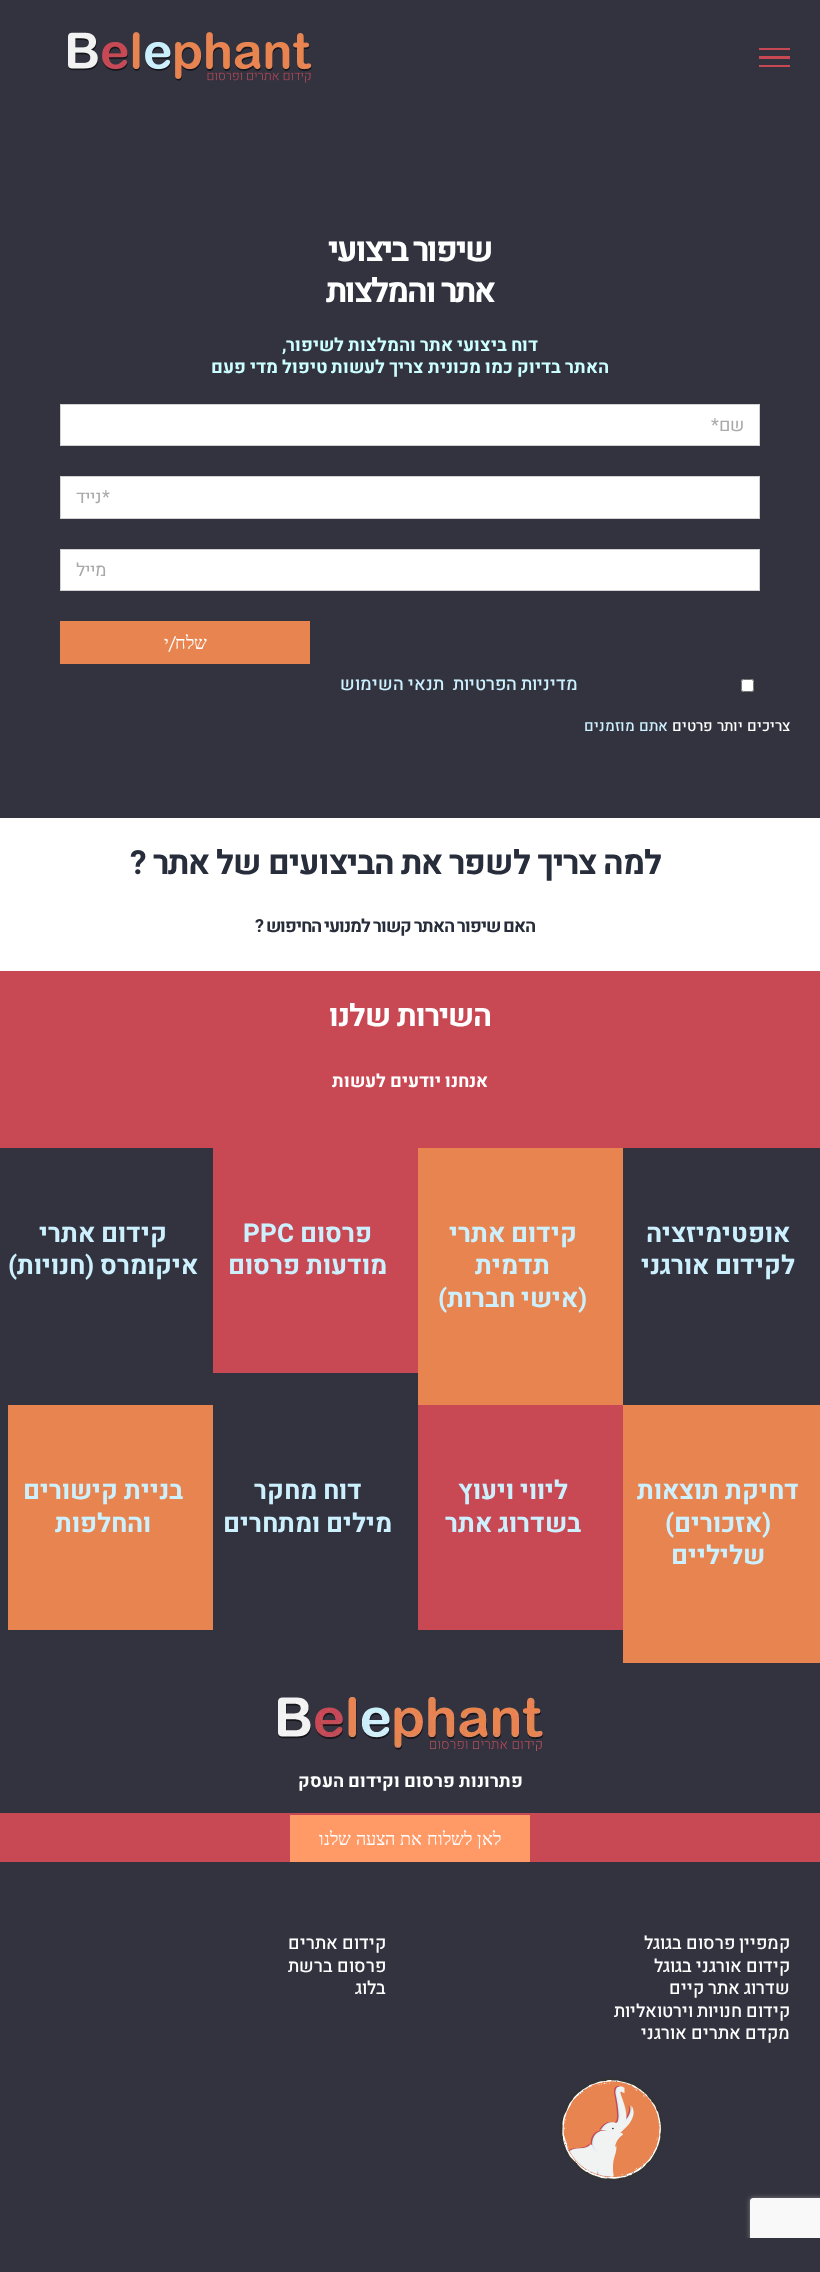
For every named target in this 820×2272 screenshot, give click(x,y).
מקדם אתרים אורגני (715, 2034)
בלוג (370, 1989)
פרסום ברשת (337, 1967)
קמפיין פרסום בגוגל (717, 1944)
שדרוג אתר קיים (729, 1989)
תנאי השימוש (392, 684)
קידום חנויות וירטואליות (702, 2012)
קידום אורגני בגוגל (722, 1967)
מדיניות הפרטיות (515, 684)
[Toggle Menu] (775, 57)
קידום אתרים (337, 1944)
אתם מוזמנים (626, 726)
